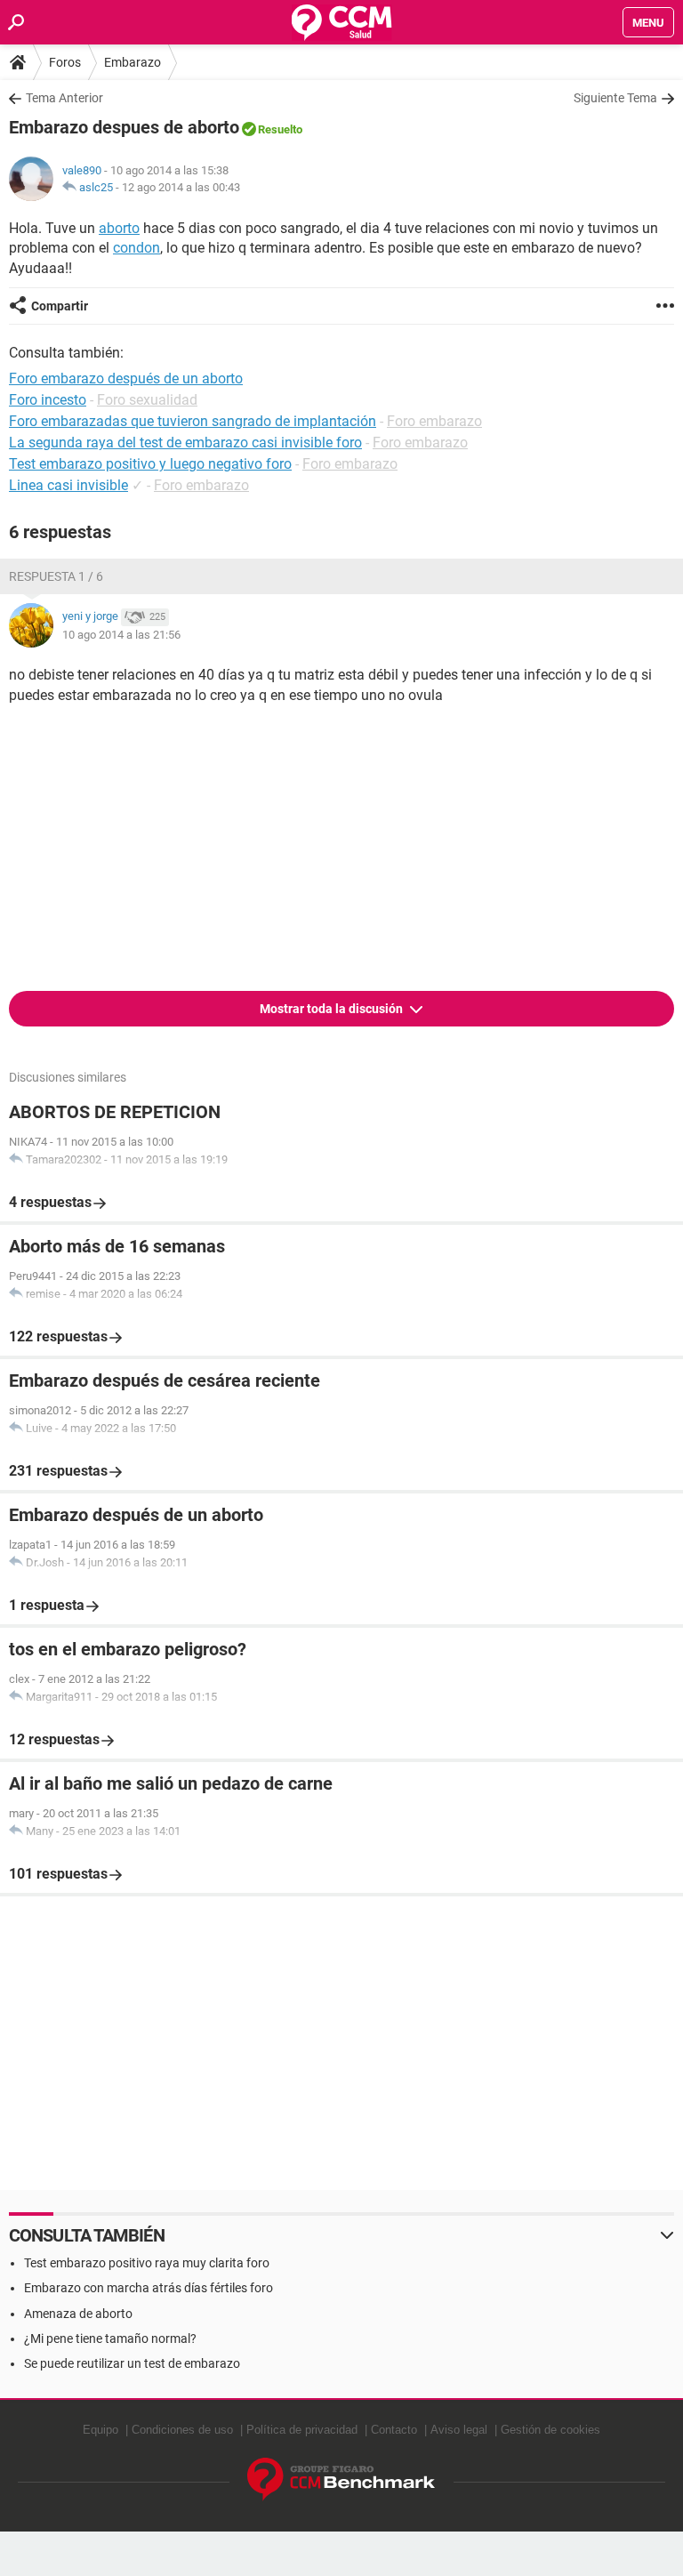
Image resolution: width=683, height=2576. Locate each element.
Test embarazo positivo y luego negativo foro (150, 464)
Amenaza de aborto (78, 2314)
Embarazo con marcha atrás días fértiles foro (149, 2288)
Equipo (100, 2430)
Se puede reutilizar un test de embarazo (132, 2363)
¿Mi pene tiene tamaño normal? (110, 2339)
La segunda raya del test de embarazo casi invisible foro (185, 443)
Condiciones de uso (182, 2430)
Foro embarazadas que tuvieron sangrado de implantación (193, 421)
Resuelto (280, 129)
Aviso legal (459, 2430)
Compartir (60, 306)
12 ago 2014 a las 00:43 (181, 187)
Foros (65, 62)
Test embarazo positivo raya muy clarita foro (147, 2263)
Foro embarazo (434, 421)
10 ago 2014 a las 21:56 (121, 635)
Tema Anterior (64, 98)
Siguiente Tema (615, 98)
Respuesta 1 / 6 (56, 576)
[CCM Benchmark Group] (341, 2479)
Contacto (394, 2430)
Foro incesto (48, 400)
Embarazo (133, 62)
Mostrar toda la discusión (333, 1009)
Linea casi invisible (68, 485)
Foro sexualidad (147, 400)
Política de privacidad (302, 2430)
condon (137, 248)
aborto (119, 228)
